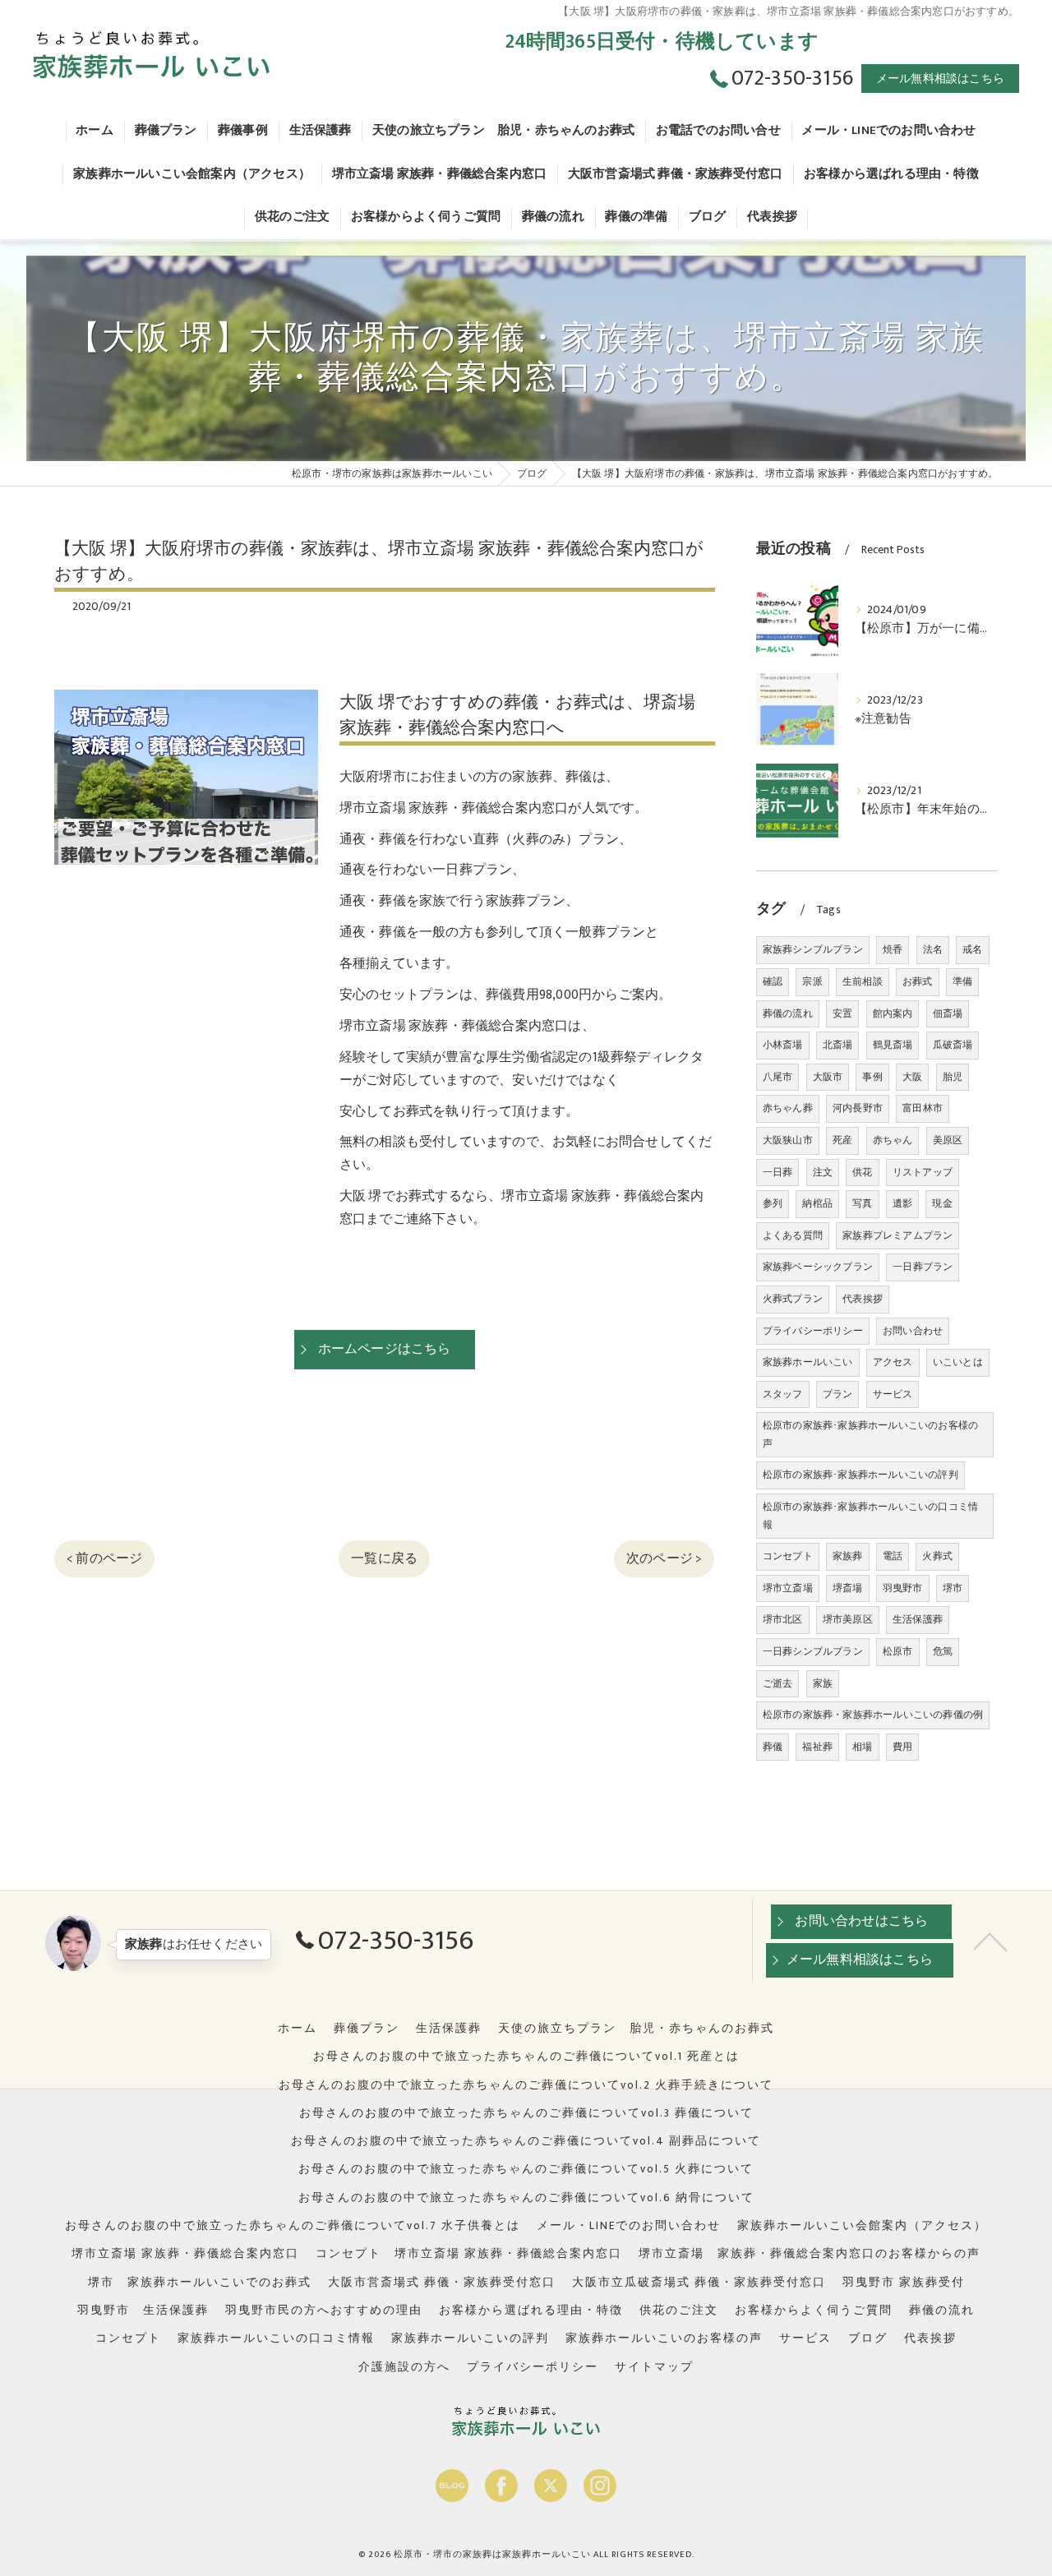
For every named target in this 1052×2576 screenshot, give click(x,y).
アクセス (893, 1362)
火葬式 (937, 1556)
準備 (962, 981)
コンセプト (788, 1556)
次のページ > (664, 1558)
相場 (862, 1747)
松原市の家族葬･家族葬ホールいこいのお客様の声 (870, 1434)
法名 (933, 949)
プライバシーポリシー (813, 1331)
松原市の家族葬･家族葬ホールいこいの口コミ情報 (870, 1516)
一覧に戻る (384, 1558)
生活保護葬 (918, 1619)
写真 (862, 1203)
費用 (902, 1747)
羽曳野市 (903, 1588)
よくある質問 (793, 1235)
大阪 (912, 1077)
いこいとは (958, 1362)
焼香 (893, 949)
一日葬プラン (923, 1267)
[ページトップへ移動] (990, 1941)
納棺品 (817, 1203)
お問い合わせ (913, 1331)
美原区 (948, 1140)
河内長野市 (858, 1108)
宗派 (812, 981)
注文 (823, 1172)
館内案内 (893, 1013)
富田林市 (923, 1108)
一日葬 (778, 1172)
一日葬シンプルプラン (813, 1651)
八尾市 (778, 1077)
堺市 (953, 1588)
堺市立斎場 (788, 1588)
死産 (842, 1140)
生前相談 (863, 981)
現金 (942, 1203)
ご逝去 (778, 1683)
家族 (823, 1683)
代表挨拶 (863, 1299)
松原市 (898, 1651)
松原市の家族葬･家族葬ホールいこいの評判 (861, 1475)
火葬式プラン (793, 1299)
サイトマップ (654, 2367)
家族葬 (848, 1556)
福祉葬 (817, 1747)
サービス (893, 1394)
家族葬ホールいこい (808, 1362)
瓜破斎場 (953, 1045)
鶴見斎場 (893, 1045)
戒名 (972, 949)
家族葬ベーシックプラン (818, 1267)
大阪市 (828, 1077)
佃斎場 (948, 1013)
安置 (842, 1013)
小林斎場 (783, 1045)
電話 (893, 1556)
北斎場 (838, 1045)
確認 (773, 981)
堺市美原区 (848, 1619)
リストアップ (923, 1172)
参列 (773, 1203)
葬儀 (773, 1747)
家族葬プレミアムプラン (897, 1235)
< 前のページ (104, 1558)
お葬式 (918, 981)
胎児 (953, 1077)
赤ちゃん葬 (788, 1108)
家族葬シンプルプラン (813, 949)
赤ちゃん (893, 1140)
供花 (862, 1172)
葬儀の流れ (788, 1013)
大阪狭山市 (788, 1140)
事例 (872, 1077)
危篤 (943, 1651)
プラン (838, 1394)
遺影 (902, 1203)
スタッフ (783, 1394)
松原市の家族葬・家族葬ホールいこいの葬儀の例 (873, 1715)
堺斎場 (848, 1588)
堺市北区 (783, 1619)
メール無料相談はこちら (940, 78)
